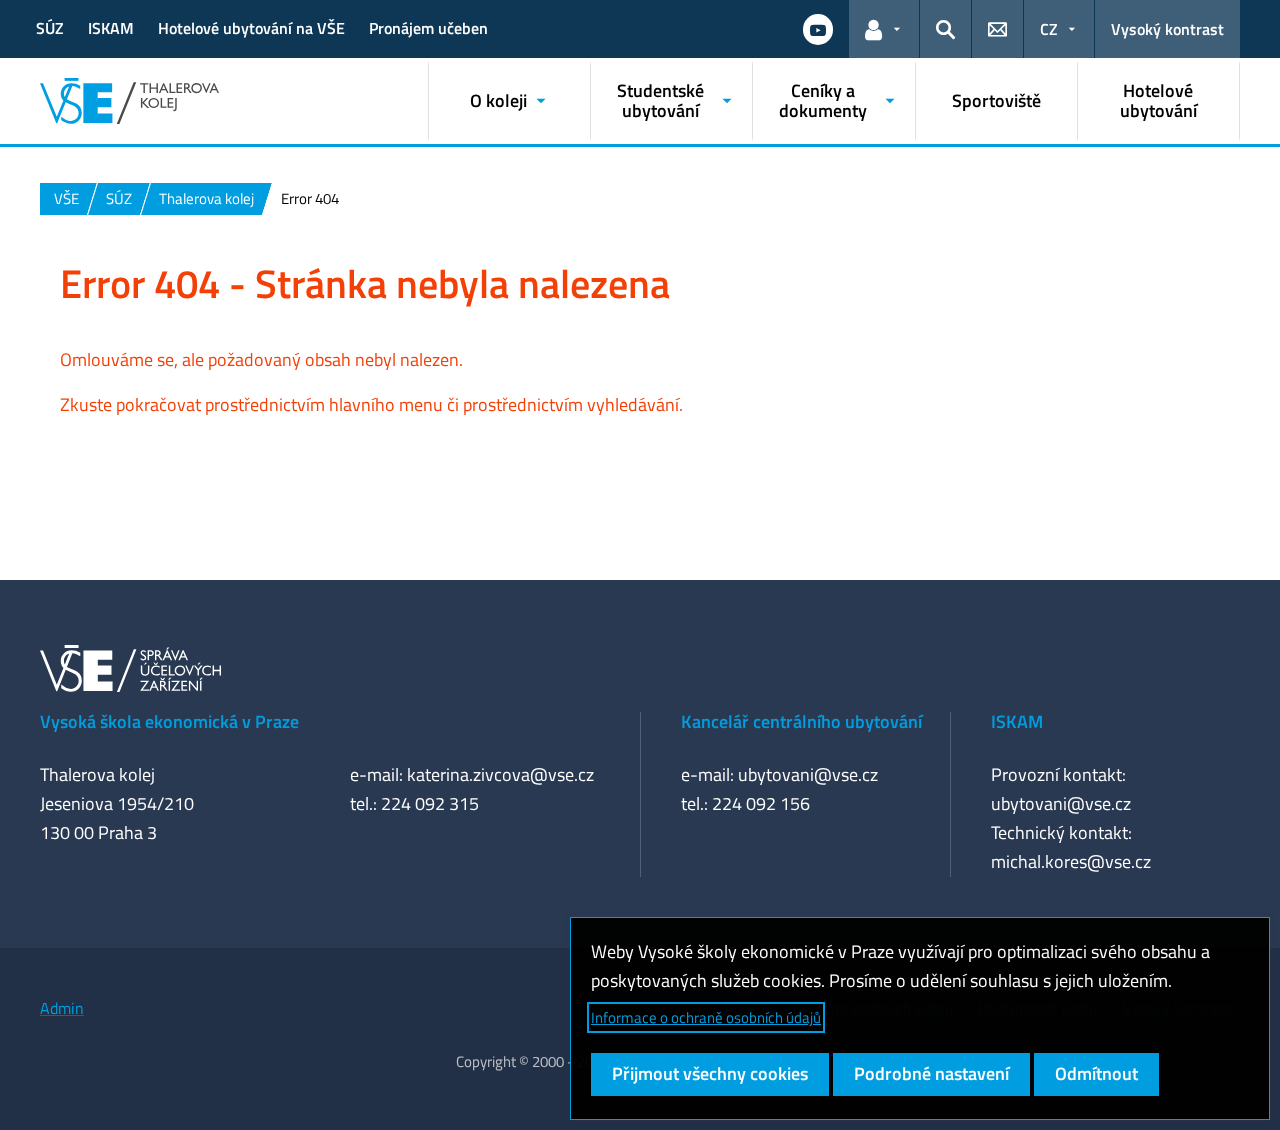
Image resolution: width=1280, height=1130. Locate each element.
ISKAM (111, 28)
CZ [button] (1049, 29)
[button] (818, 29)
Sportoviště (996, 100)
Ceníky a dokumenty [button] (823, 100)
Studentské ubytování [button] (660, 100)
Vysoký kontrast (1167, 29)
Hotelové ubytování (1158, 100)
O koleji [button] (498, 100)
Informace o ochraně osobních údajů (706, 1017)
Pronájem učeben (428, 28)
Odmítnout (1096, 1073)
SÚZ (50, 28)
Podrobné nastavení (931, 1073)
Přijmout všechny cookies (710, 1073)
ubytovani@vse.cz (808, 774)
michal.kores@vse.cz (1071, 861)
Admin (62, 1008)
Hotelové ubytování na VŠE (251, 28)
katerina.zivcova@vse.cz (500, 774)
